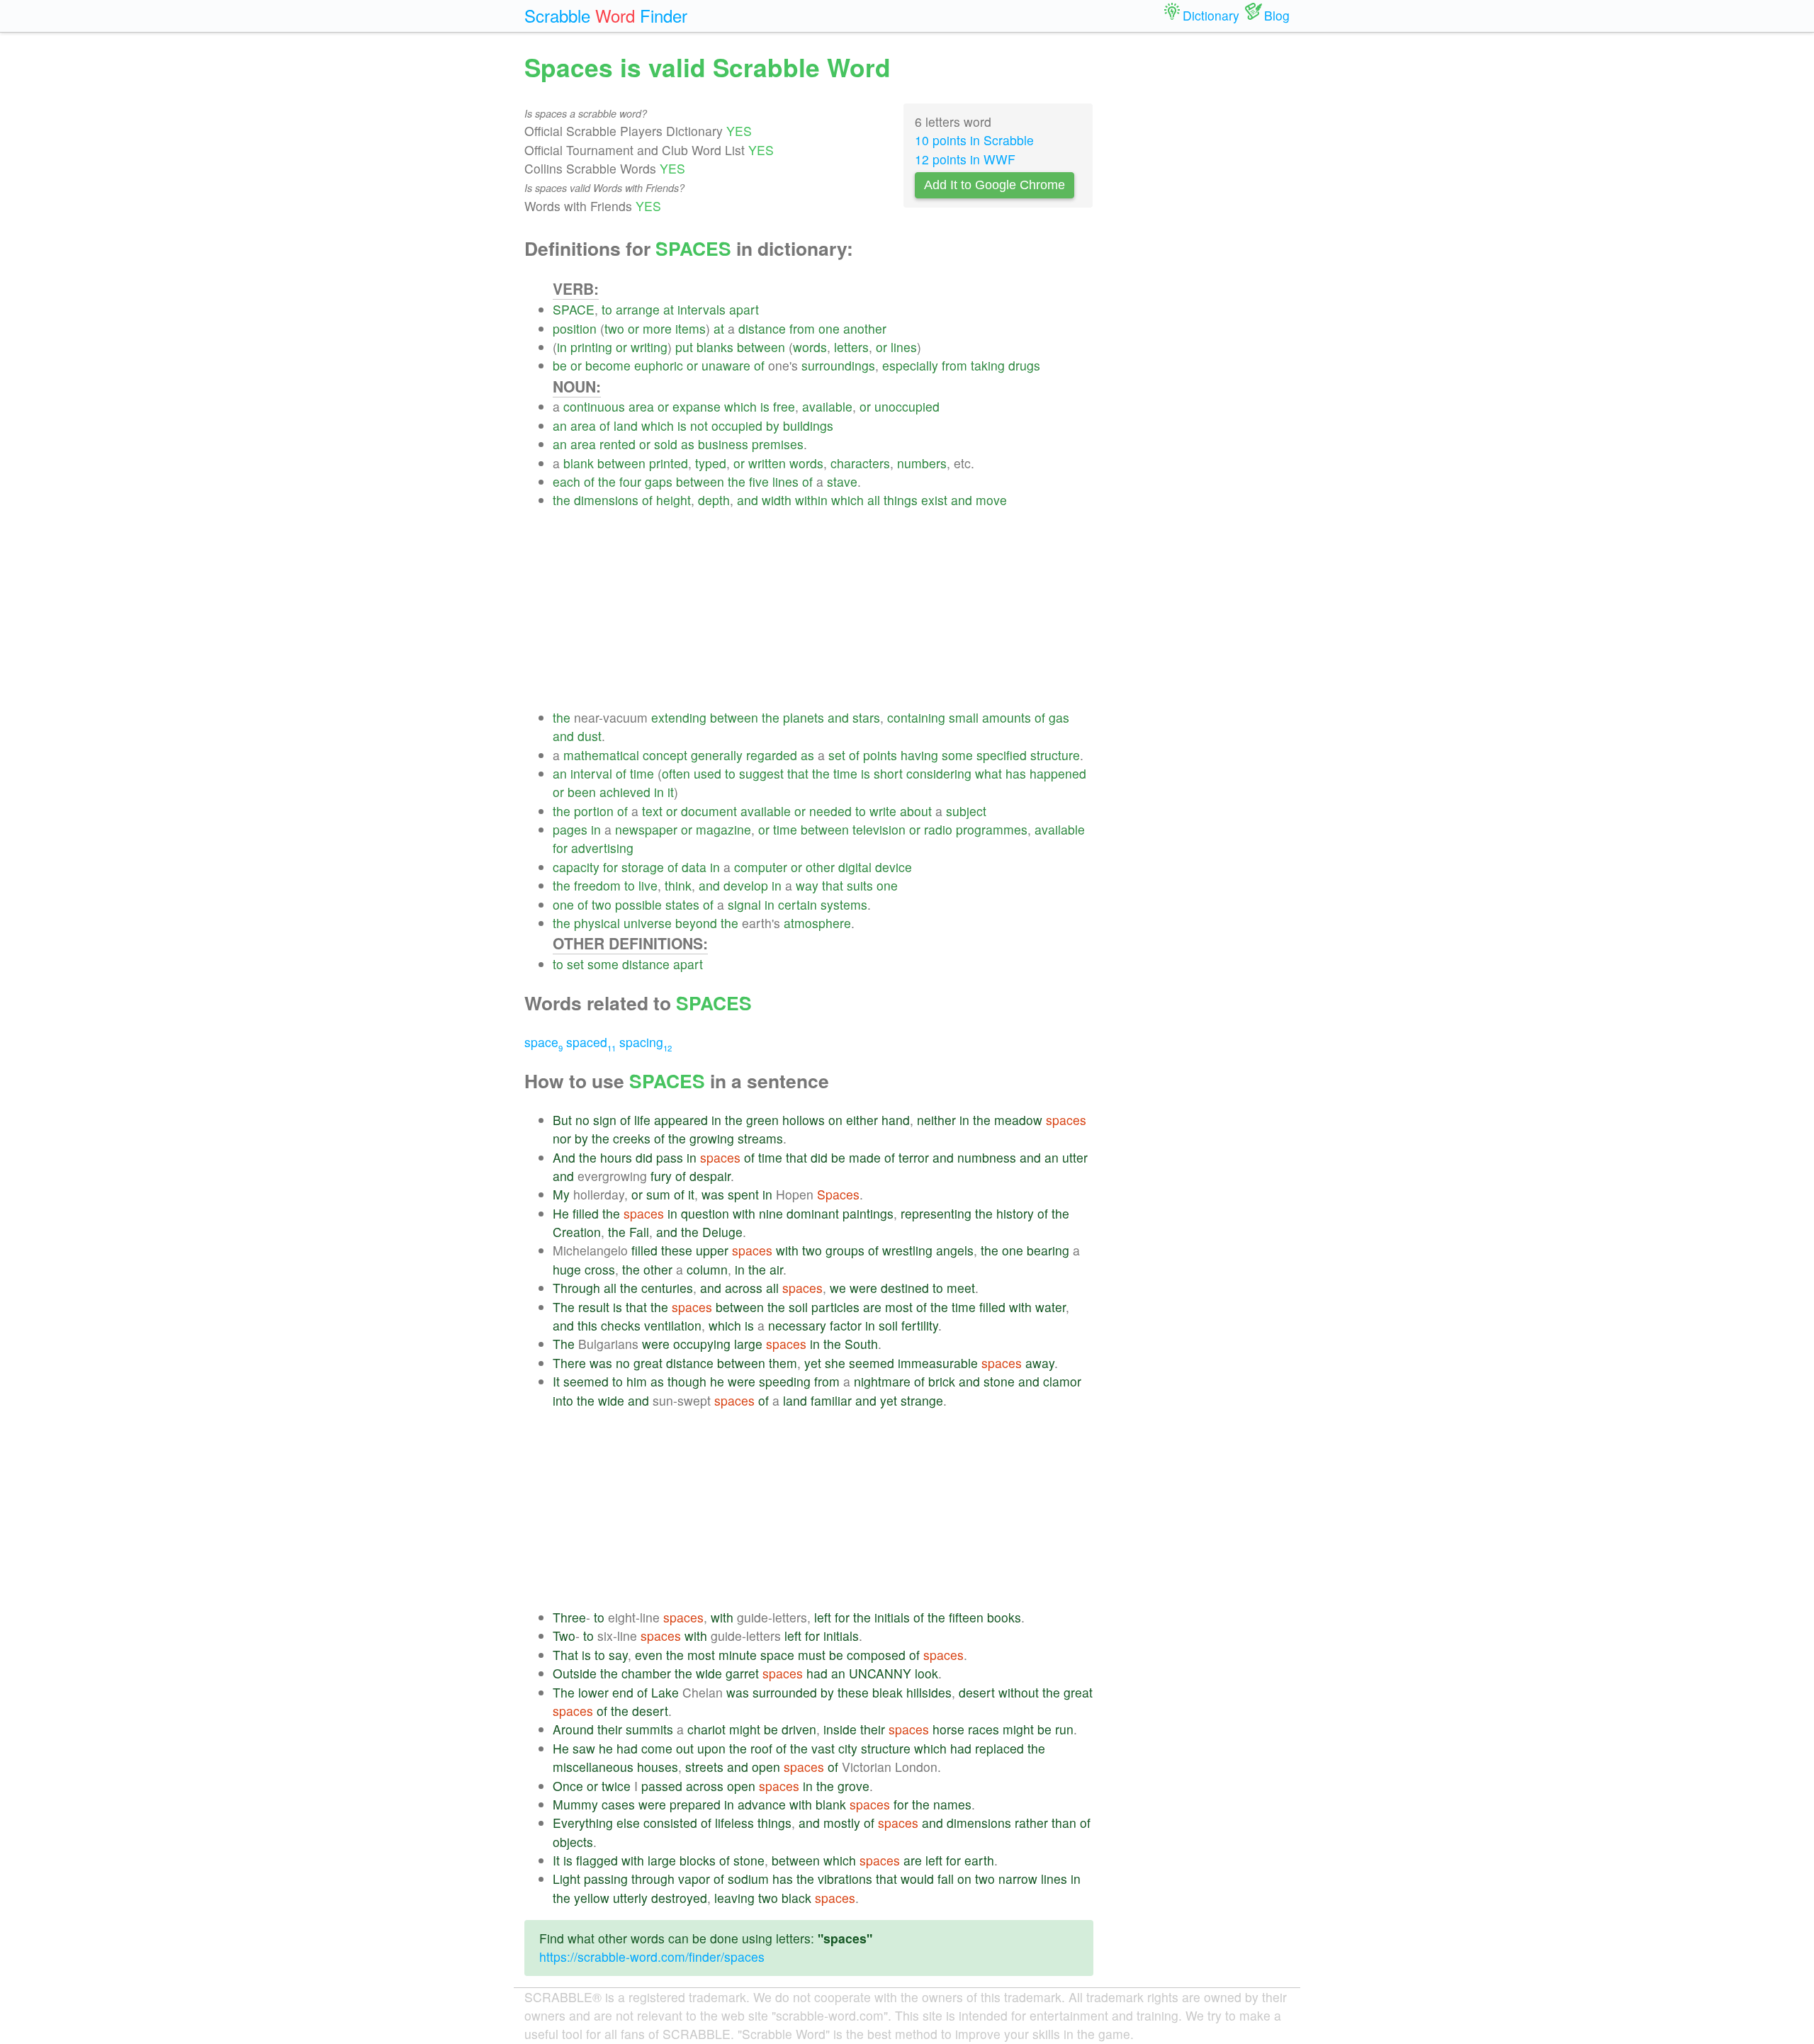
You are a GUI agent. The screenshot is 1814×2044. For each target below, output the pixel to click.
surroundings (838, 365)
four (630, 481)
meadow (1018, 1120)
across (744, 1288)
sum (658, 1194)
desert (977, 1692)
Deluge (722, 1232)
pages (570, 829)
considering (939, 773)
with (744, 1213)
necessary (797, 1325)
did (644, 1157)
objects (573, 1842)
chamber (646, 1673)
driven (799, 1729)
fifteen (966, 1617)
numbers (922, 463)
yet (813, 1363)
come (657, 1748)
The (564, 1307)
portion (594, 811)
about (916, 811)
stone (999, 1381)
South (861, 1344)
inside (840, 1729)
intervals (702, 309)
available (827, 406)
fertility (920, 1325)
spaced (591, 1042)
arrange (638, 309)
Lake (665, 1692)
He (561, 1213)
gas (1059, 717)
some (957, 755)
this (587, 1325)
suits (860, 885)
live (648, 885)
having (919, 755)
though (687, 1381)
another (865, 328)
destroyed (679, 1898)
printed (669, 463)
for (560, 848)
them (783, 1363)
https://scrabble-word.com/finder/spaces (652, 1957)
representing (936, 1213)
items (691, 328)
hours (616, 1157)
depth (714, 500)
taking (988, 365)
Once (568, 1786)
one (829, 328)
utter (1075, 1157)
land (626, 425)
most (899, 1307)
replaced (999, 1748)
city (848, 1748)
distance (762, 328)
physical (597, 923)
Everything (583, 1823)
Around (573, 1729)
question (705, 1213)
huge (567, 1269)
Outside (575, 1673)
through (653, 1879)
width (777, 500)
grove (854, 1786)
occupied (737, 425)
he (717, 1381)
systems (844, 904)
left (823, 1617)
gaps (659, 481)
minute (738, 1655)
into (563, 1400)
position (575, 328)
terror (914, 1157)
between (761, 347)
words (810, 347)
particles (835, 1307)
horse (948, 1729)
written (767, 463)
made (865, 1157)
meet (961, 1288)
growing (712, 1138)
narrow (1018, 1879)
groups (845, 1250)
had (817, 1673)
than (1064, 1823)
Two (564, 1636)
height (674, 500)
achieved (625, 792)
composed (876, 1655)
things (901, 500)
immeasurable (938, 1363)
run (1064, 1729)
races (984, 1729)
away (1040, 1363)
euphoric (659, 365)
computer (761, 867)
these (677, 1250)
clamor (1062, 1381)
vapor (694, 1879)
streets (704, 1767)
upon (711, 1748)
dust (590, 736)
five (759, 481)
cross (600, 1269)
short (888, 773)
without (1019, 1692)
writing (649, 347)
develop (746, 885)
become (608, 365)
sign (605, 1120)
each (567, 481)
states (682, 904)
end (623, 1692)
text (652, 811)
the (607, 481)
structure (1055, 755)
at (669, 309)
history (1015, 1213)
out (685, 1748)
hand (896, 1120)
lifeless (734, 1823)
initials (892, 1617)
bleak (888, 1692)
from (802, 328)
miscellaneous (593, 1767)
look (926, 1673)
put (684, 347)
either (862, 1120)
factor (846, 1325)
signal (744, 904)
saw (584, 1748)
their (610, 1729)
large (748, 1344)
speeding (785, 1381)
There (569, 1363)
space (543, 1042)
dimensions (606, 500)
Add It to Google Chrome (995, 185)
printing (591, 347)
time (642, 773)
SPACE (574, 309)
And (564, 1157)
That (565, 1655)
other (820, 867)
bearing (1048, 1250)
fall (946, 1879)
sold (666, 444)
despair (710, 1176)
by (773, 425)
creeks (632, 1138)
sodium (748, 1879)
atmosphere (817, 923)
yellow (592, 1898)
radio (938, 829)
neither (936, 1120)
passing (606, 1879)
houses (658, 1767)
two (614, 328)
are (872, 1307)
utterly (630, 1898)
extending (679, 717)
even (649, 1655)
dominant (813, 1213)
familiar (831, 1400)
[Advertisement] (823, 609)
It (556, 1381)
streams (760, 1138)
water (1050, 1307)
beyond (696, 923)
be (560, 365)
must (812, 1655)
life (642, 1120)
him (637, 1381)
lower (593, 1692)
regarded (772, 755)
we (838, 1288)
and (748, 500)
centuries (667, 1288)
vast (823, 1748)
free (784, 406)
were (863, 1288)
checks (621, 1325)
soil (798, 1307)
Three (569, 1617)
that (798, 773)
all (874, 500)
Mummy (575, 1804)
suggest (761, 773)
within (811, 500)
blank (579, 463)
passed (662, 1786)
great (648, 1363)
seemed (872, 1363)
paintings (868, 1213)
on (835, 1120)
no (582, 1120)
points (880, 755)
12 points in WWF (965, 159)
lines (904, 347)
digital (855, 867)
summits (649, 1729)
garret (742, 1673)
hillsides (929, 1692)
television (879, 829)
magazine (723, 829)
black (796, 1898)
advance (762, 1804)
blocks (698, 1860)
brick (942, 1381)
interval (591, 773)
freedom (597, 885)
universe (648, 923)
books (1004, 1617)
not (699, 425)
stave (842, 481)
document (709, 811)
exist (934, 500)
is (765, 406)
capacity (576, 867)
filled (586, 1213)
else (628, 1823)
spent (743, 1194)
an (560, 425)
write (883, 811)
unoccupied (907, 406)
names (952, 1804)
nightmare (882, 1381)
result (594, 1307)
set (837, 755)
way (807, 885)
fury (661, 1176)
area (641, 406)
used (708, 773)
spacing (646, 1042)
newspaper (646, 829)
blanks (715, 347)
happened (1058, 773)
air (776, 1269)
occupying (702, 1344)
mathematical (601, 755)
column (707, 1269)
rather (1031, 1823)
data (694, 867)
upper (712, 1250)
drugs (1024, 365)
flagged (597, 1860)
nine (771, 1213)
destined (905, 1288)
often (676, 773)
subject (966, 811)
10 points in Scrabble (974, 140)
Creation (577, 1232)
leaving (734, 1898)
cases (618, 1804)
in (562, 347)
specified (1002, 755)
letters (851, 347)
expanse (697, 406)
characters (860, 463)
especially (910, 365)
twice (616, 1786)
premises (778, 444)
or (633, 328)
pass (670, 1157)
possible (638, 904)
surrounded (785, 1692)
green (762, 1120)
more (657, 328)
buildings (808, 425)
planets (804, 717)
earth (979, 1860)
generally (717, 755)
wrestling (907, 1250)
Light (567, 1879)
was (713, 1194)
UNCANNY (880, 1673)
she (835, 1363)
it (671, 792)
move (991, 500)
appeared (681, 1120)
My (561, 1194)
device (894, 867)
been (582, 792)
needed (830, 811)
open (766, 1767)
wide (611, 1400)
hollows (804, 1120)
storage (643, 867)
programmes (992, 829)
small (964, 717)
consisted (670, 1823)
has (1016, 773)
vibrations (845, 1879)
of (759, 365)
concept (665, 755)
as (688, 444)
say (618, 1655)
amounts (1007, 717)
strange (922, 1400)
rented (618, 444)
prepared (695, 1804)
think (678, 885)
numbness (987, 1157)
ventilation (673, 1325)
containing (916, 717)
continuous (594, 406)
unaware (726, 365)
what (988, 773)
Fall (639, 1232)
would (917, 1879)
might (745, 1729)
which (740, 406)
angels (955, 1250)
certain (798, 904)
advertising (602, 848)
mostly (842, 1823)
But (562, 1120)
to (607, 309)
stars (866, 717)
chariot (706, 1729)
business (723, 444)
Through (576, 1288)
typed (711, 463)
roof (761, 1748)
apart (744, 309)
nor (562, 1138)
